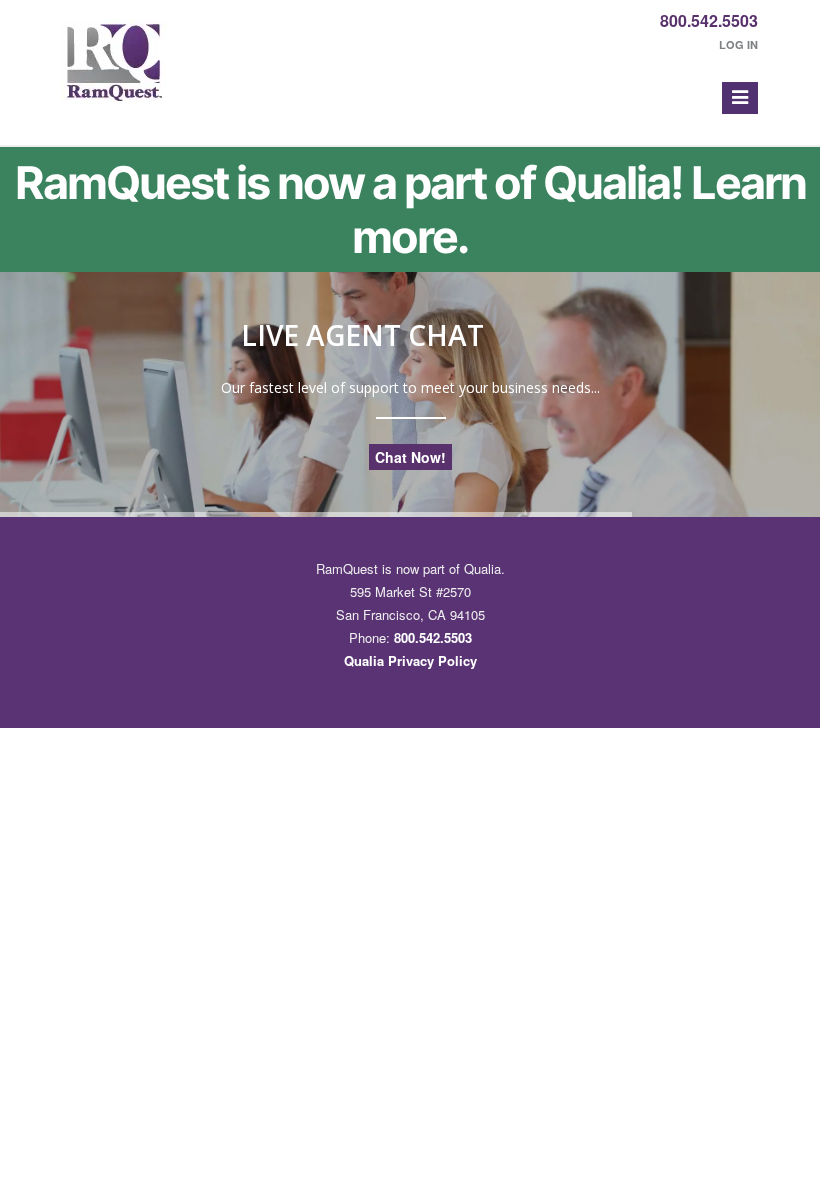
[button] (740, 98)
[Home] (114, 72)
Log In (738, 44)
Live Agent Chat (362, 335)
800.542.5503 (709, 20)
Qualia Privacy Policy (410, 660)
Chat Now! (410, 457)
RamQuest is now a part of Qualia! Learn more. (410, 210)
